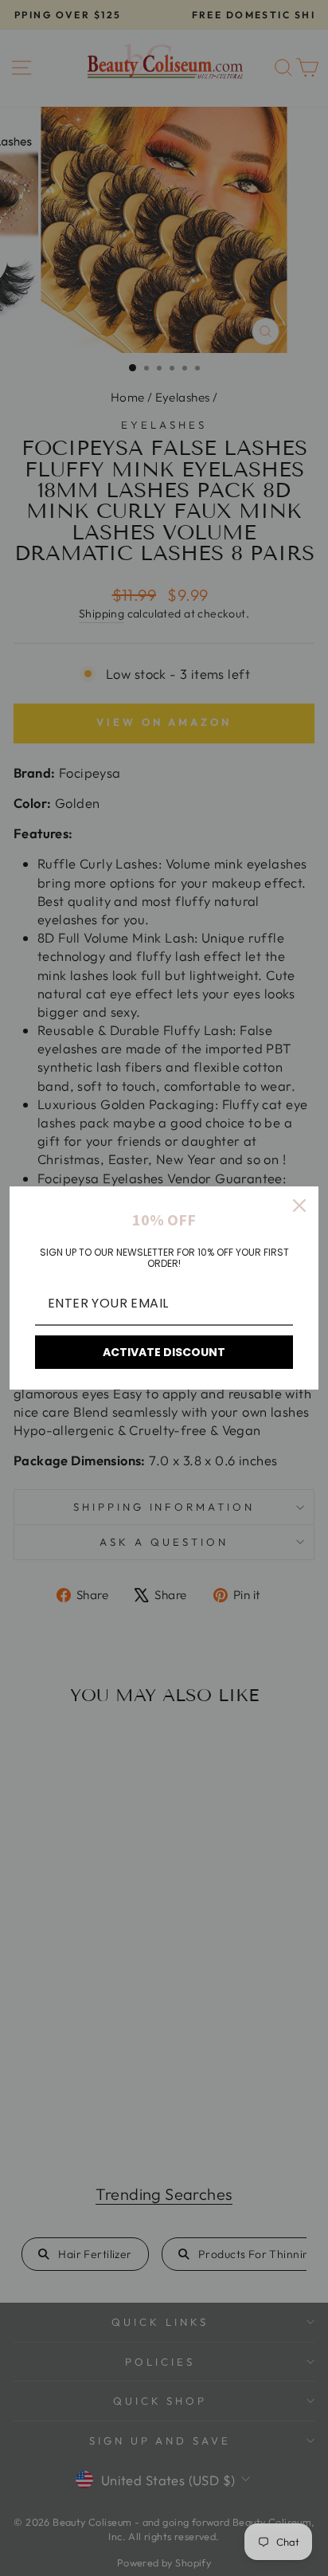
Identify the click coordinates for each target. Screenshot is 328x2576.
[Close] (299, 1206)
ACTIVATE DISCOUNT (164, 1352)
